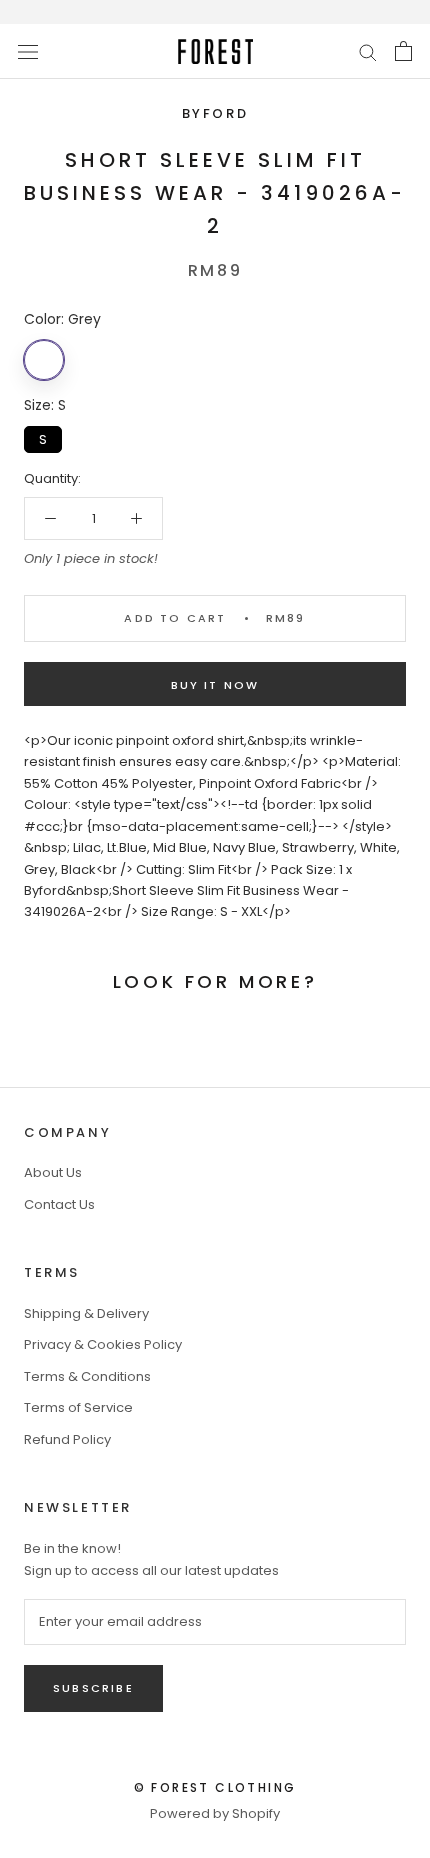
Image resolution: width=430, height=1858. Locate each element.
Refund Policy (67, 1439)
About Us (53, 1172)
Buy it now (215, 685)
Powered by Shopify (215, 1813)
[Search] (368, 51)
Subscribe (93, 1688)
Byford (215, 113)
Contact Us (59, 1204)
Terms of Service (78, 1407)
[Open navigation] (28, 51)
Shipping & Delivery (86, 1313)
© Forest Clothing (215, 1787)
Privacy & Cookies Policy (103, 1344)
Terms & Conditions (87, 1376)
